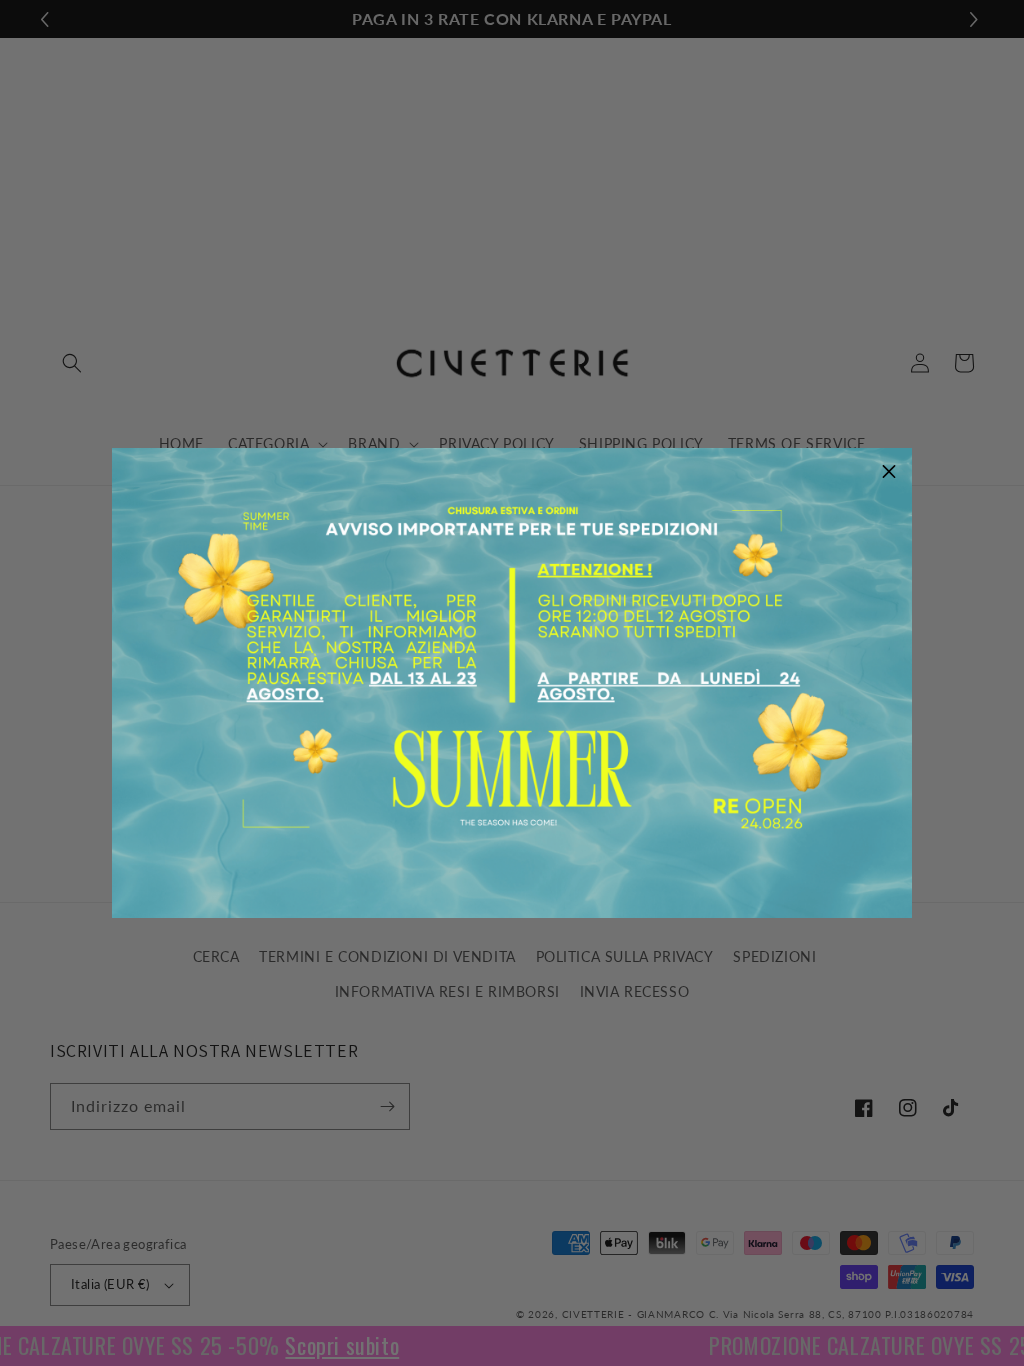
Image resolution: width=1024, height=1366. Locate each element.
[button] (889, 471)
